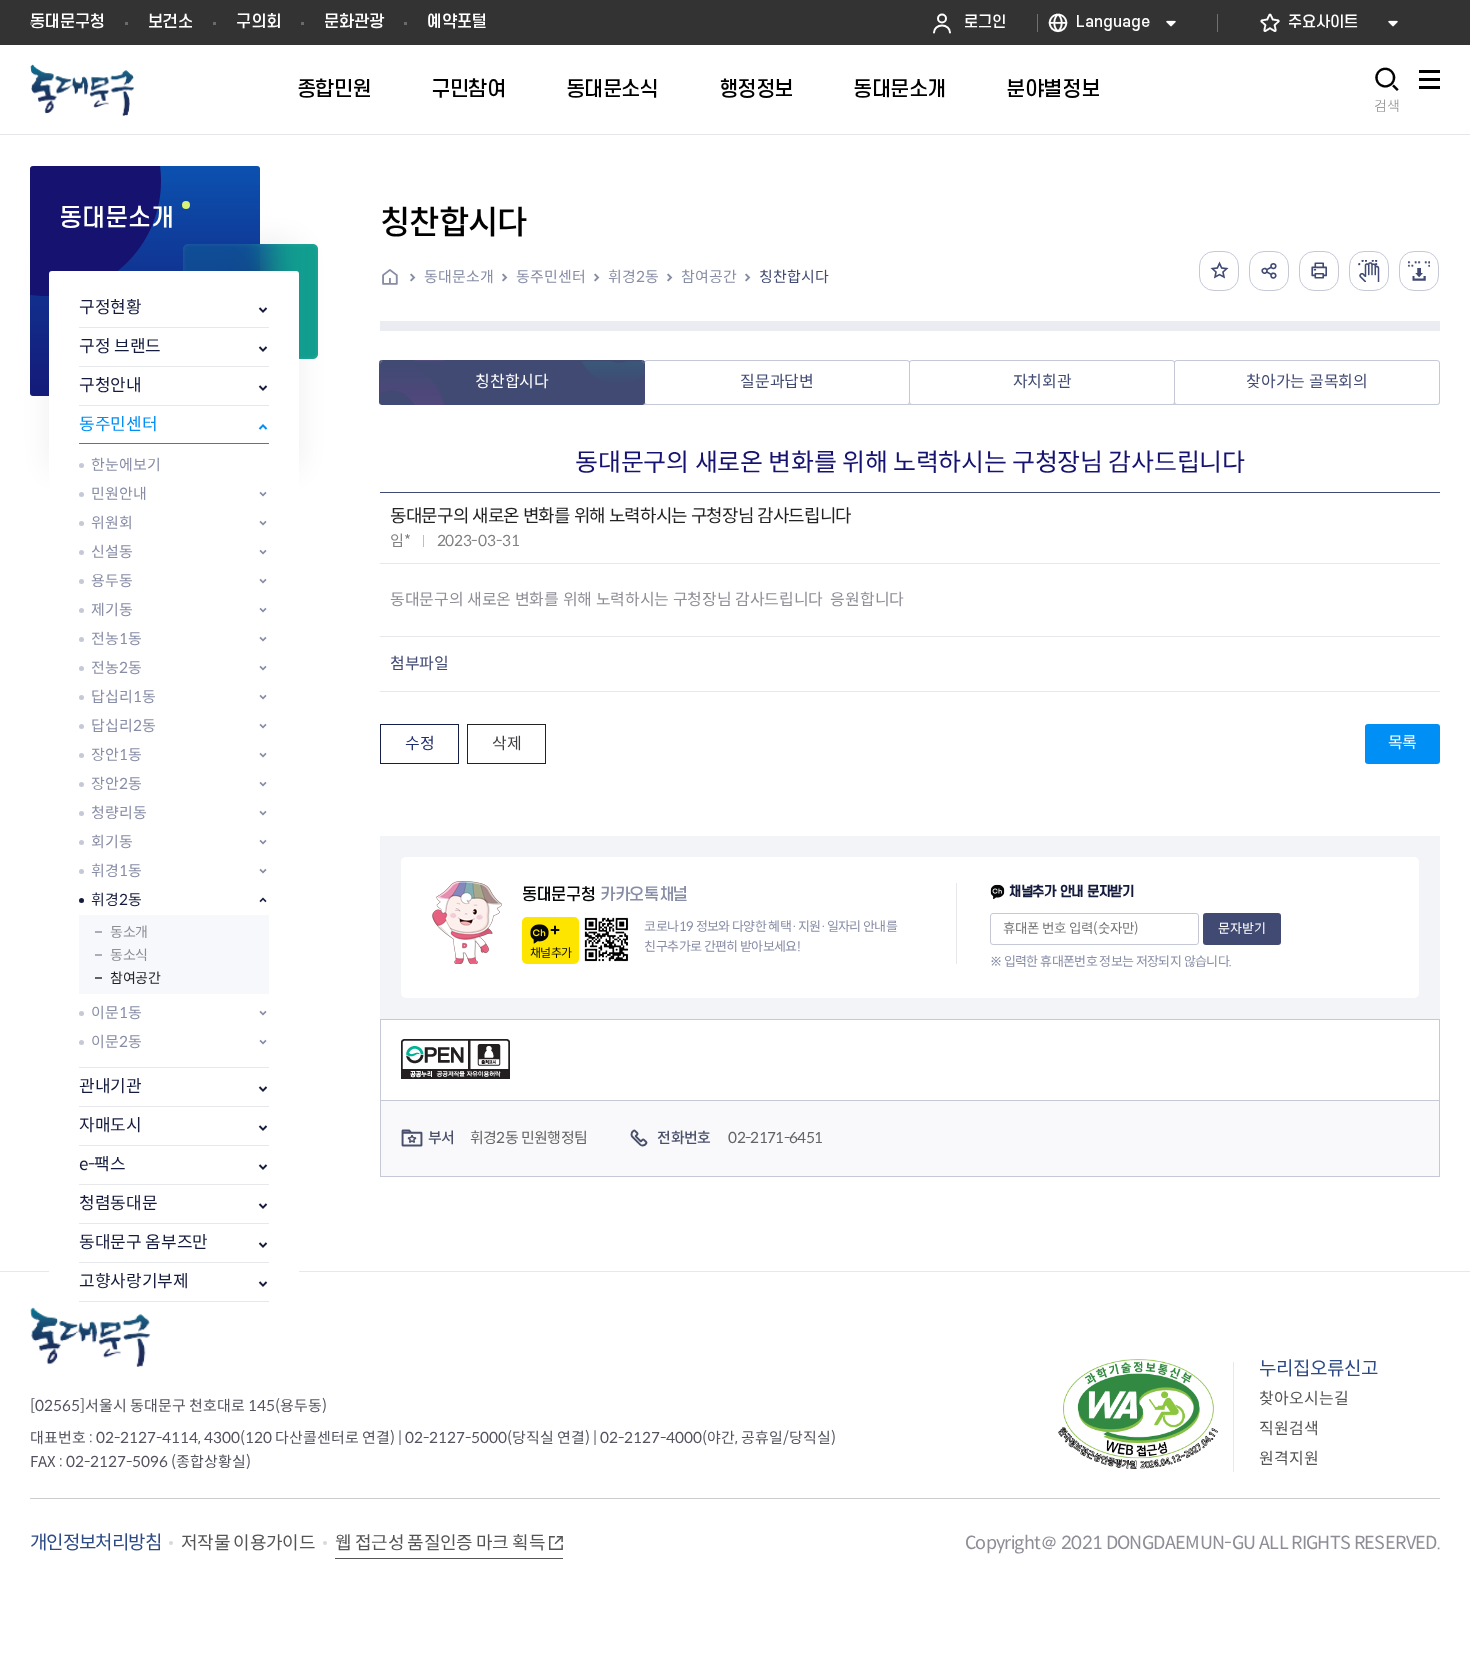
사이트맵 (1429, 90)
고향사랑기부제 (134, 1281)
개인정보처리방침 (95, 1542)
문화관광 (354, 22)
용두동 (112, 580)
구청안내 (110, 385)
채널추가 (550, 952)
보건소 (170, 22)
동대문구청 (67, 22)
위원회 (112, 522)
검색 (1387, 106)
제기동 (112, 609)
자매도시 (110, 1125)
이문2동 (116, 1041)
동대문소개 (459, 276)
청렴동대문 (118, 1203)
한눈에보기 (126, 464)
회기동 (112, 841)
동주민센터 (118, 424)
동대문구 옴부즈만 (143, 1242)
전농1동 (116, 638)
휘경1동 (116, 870)
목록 (1402, 742)
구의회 (258, 22)
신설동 (112, 551)
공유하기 (1269, 271)
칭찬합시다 (794, 276)
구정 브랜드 (120, 346)
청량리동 (119, 812)
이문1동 (116, 1012)
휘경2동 (116, 899)
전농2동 (116, 667)
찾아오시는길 (1304, 1398)
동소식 (129, 955)
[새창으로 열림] (1369, 271)
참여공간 (135, 978)
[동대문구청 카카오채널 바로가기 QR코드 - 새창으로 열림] (606, 939)
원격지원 (1289, 1458)
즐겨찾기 (1219, 271)
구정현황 (110, 307)
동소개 (129, 932)
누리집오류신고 (1318, 1368)
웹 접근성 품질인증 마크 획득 (440, 1543)
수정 (419, 743)
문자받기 (1242, 928)
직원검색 (1289, 1428)
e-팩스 (102, 1164)
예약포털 (457, 22)
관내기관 (110, 1086)
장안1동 (116, 754)
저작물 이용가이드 (248, 1543)
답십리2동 (123, 725)
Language (1113, 22)
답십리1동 (123, 696)
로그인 (985, 22)
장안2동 (116, 783)
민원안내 (119, 493)
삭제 (506, 743)
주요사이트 (1323, 22)
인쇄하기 (1319, 271)
